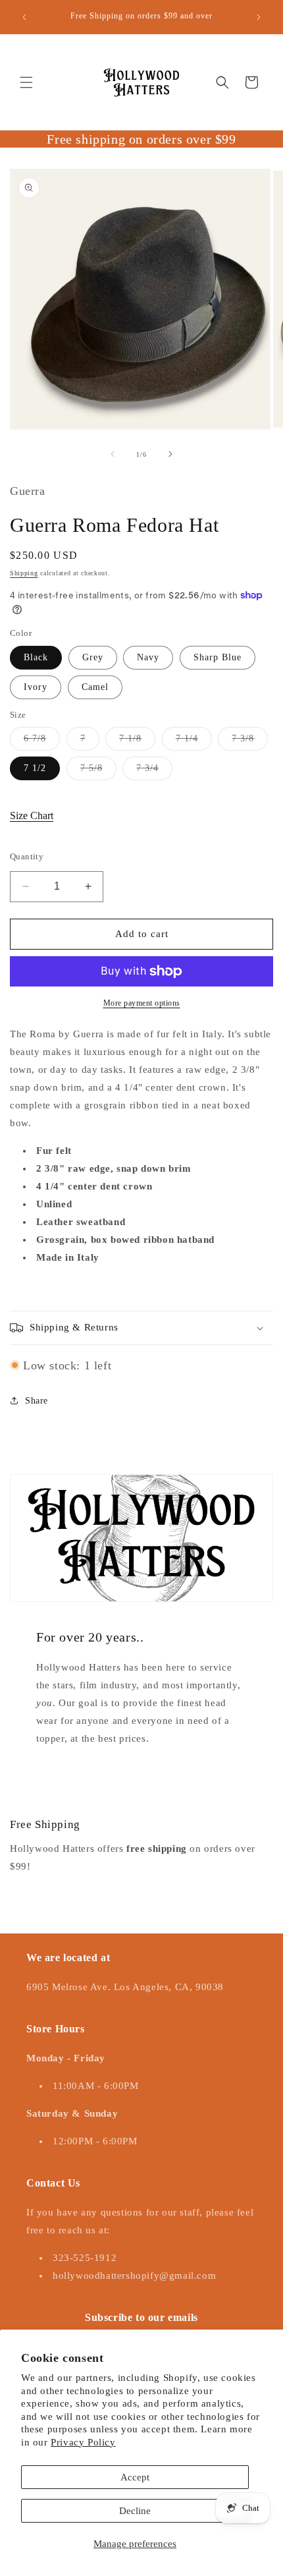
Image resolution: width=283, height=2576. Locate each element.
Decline (135, 2511)
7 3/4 (154, 771)
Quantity (27, 856)
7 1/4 (194, 742)
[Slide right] (170, 454)
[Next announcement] (259, 17)
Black (36, 657)
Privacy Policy (83, 2442)
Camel (95, 687)
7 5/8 (98, 771)
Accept (135, 2477)
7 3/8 (250, 742)
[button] (26, 82)
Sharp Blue (218, 657)
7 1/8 (137, 742)
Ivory (36, 687)
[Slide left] (113, 454)
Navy (148, 657)
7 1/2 (35, 768)
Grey (93, 657)
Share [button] (37, 1401)
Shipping (24, 573)
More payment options (142, 1003)
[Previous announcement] (24, 17)
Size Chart (32, 816)
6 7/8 (42, 742)
